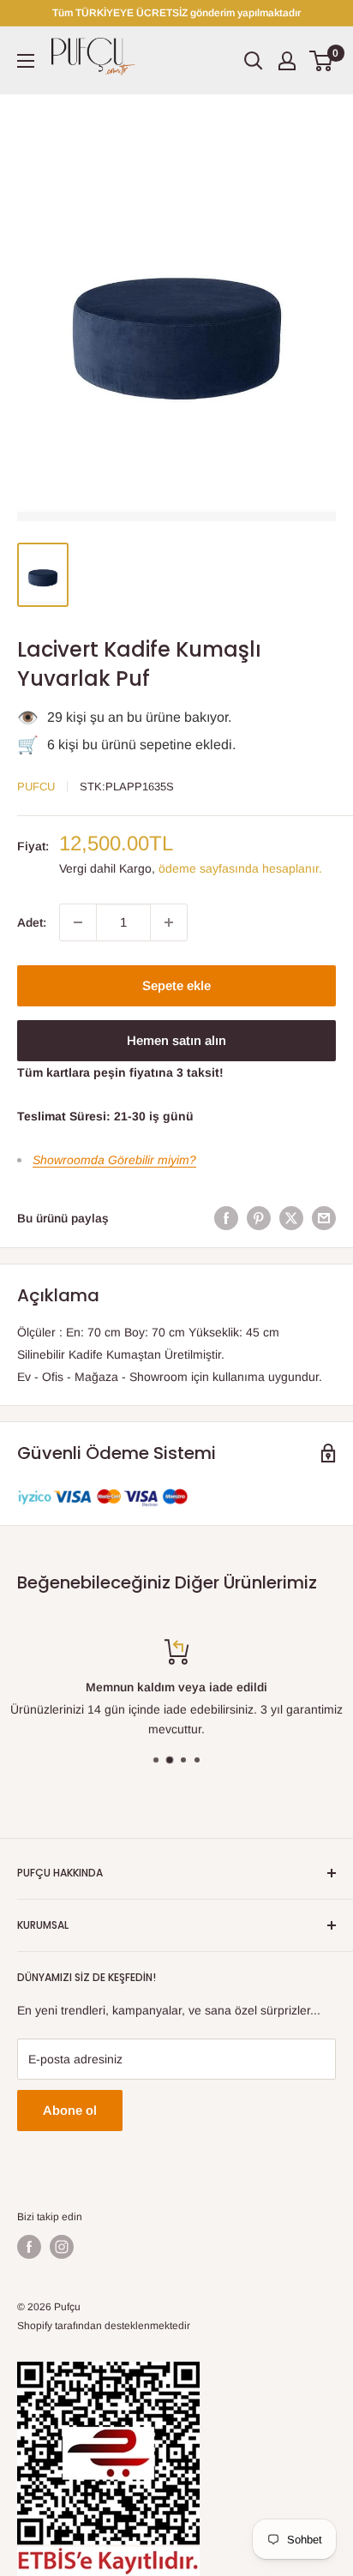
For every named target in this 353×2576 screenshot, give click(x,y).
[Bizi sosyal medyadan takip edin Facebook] (29, 2247)
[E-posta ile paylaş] (324, 1217)
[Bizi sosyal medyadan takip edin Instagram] (62, 2247)
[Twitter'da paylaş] (291, 1217)
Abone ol (70, 2110)
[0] (322, 61)
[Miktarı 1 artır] (169, 922)
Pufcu (36, 787)
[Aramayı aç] (254, 61)
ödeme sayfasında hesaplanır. (240, 868)
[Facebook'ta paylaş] (226, 1217)
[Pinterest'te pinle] (259, 1217)
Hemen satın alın (176, 1040)
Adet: (32, 922)
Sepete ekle (176, 985)
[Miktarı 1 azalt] (78, 922)
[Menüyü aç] (26, 61)
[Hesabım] (287, 61)
